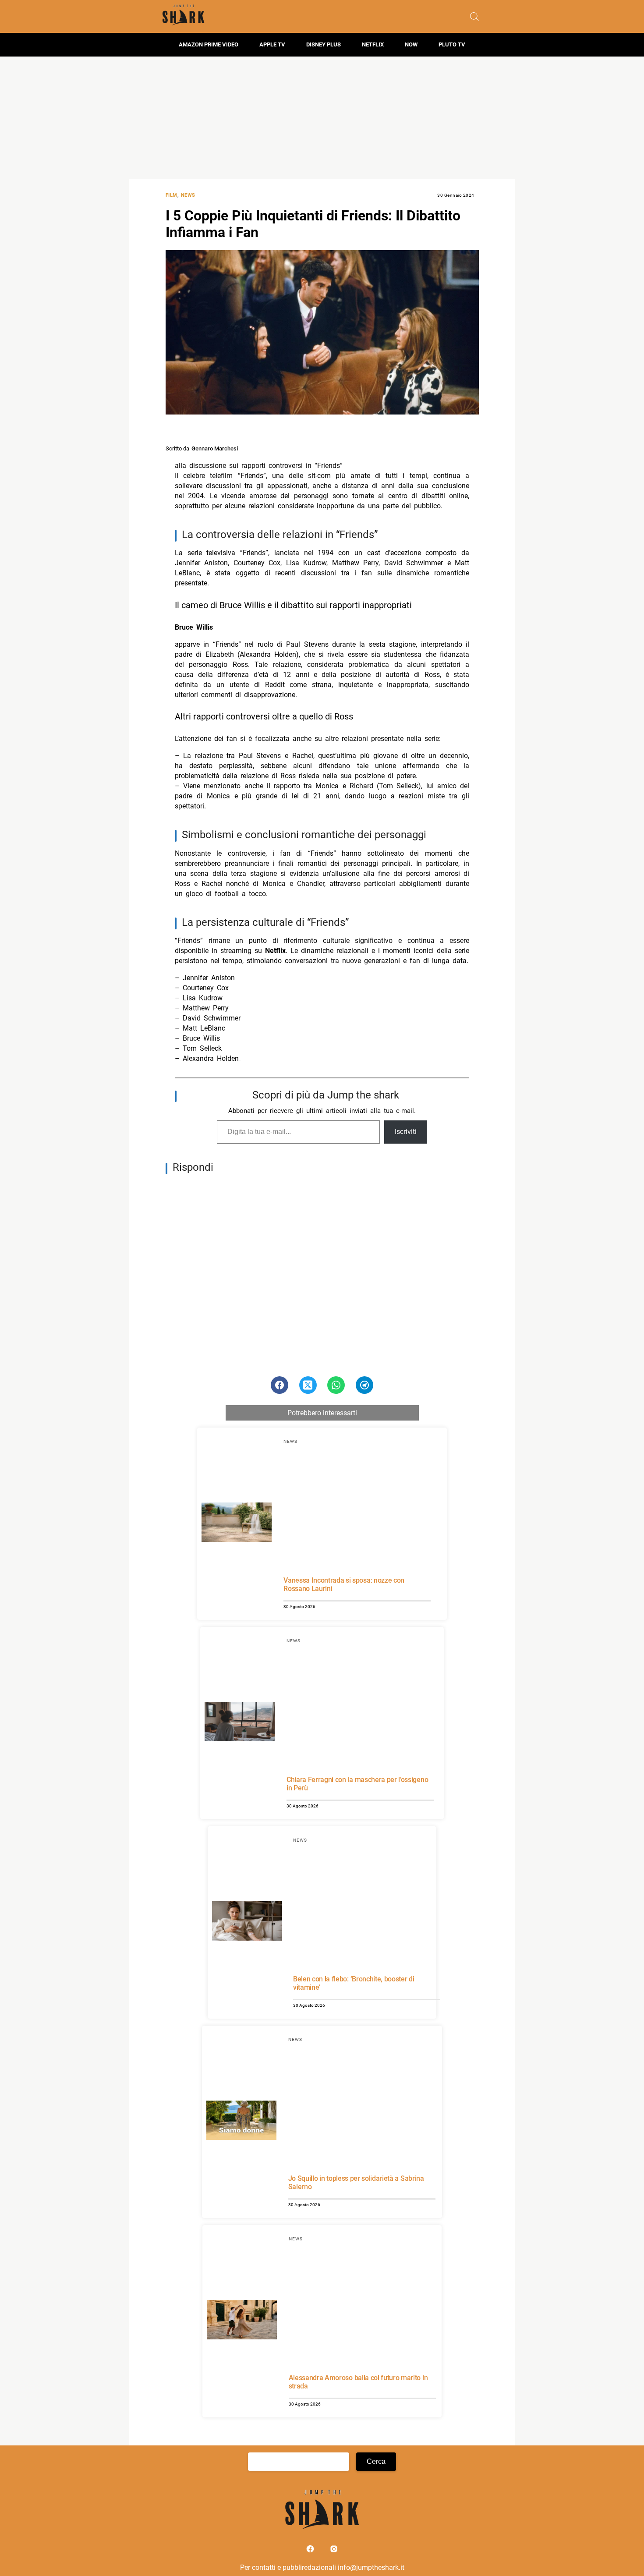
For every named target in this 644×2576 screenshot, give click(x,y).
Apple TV (272, 44)
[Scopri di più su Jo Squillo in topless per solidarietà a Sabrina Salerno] (241, 2122)
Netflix (373, 44)
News (188, 195)
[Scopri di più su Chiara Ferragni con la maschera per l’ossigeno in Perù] (240, 1723)
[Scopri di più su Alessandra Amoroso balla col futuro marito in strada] (242, 2321)
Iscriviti (406, 1132)
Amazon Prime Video (209, 44)
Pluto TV (452, 44)
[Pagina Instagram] (334, 2551)
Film (172, 195)
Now (411, 44)
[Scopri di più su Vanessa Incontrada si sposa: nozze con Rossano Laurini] (237, 1524)
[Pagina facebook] (311, 2551)
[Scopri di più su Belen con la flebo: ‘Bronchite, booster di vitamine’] (247, 1922)
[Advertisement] (322, 118)
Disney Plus (324, 44)
